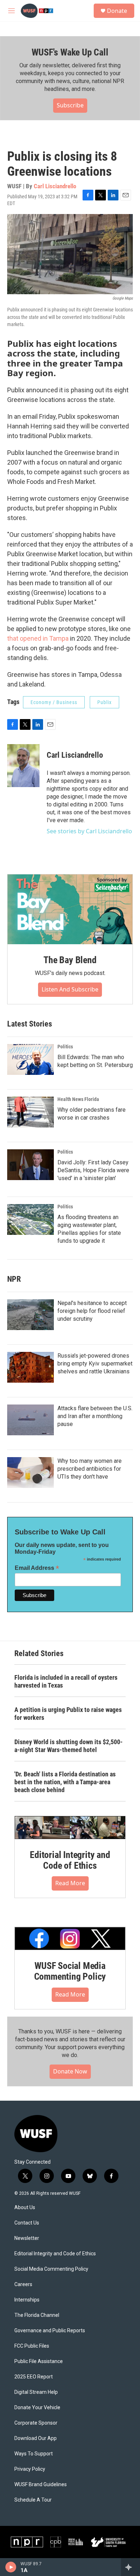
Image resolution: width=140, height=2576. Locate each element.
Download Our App (36, 2438)
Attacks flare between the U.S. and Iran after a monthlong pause (95, 1416)
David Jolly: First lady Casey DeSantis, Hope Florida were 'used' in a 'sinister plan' (93, 1170)
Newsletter (27, 2238)
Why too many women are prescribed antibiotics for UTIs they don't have (90, 1469)
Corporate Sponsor (36, 2423)
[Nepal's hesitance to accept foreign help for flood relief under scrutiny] (31, 1315)
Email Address (37, 1568)
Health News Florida (78, 1099)
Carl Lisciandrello (55, 186)
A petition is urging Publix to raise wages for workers (68, 1714)
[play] (11, 2567)
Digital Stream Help (36, 2392)
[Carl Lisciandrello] (23, 766)
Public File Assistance (39, 2361)
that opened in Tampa (38, 638)
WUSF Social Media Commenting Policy (70, 1971)
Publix (104, 702)
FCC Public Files (32, 2346)
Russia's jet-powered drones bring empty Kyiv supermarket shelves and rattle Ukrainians (95, 1364)
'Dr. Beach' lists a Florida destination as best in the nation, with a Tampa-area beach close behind (65, 1782)
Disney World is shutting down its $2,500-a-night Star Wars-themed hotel (69, 1746)
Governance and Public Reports (50, 2331)
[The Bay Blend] (70, 909)
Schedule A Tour (33, 2500)
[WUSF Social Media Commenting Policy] (70, 1939)
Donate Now (70, 2071)
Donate (117, 11)
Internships (27, 2300)
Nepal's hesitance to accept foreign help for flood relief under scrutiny (92, 1311)
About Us (25, 2208)
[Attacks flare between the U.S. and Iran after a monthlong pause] (31, 1420)
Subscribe (70, 105)
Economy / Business (54, 702)
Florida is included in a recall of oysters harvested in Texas (66, 1681)
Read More (70, 1883)
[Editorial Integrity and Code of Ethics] (70, 1828)
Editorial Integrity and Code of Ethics (70, 1860)
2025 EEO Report (34, 2377)
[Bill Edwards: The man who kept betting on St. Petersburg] (31, 1059)
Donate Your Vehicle (37, 2408)
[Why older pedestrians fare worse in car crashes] (31, 1112)
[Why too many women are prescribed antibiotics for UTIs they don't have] (31, 1473)
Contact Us (27, 2223)
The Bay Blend (70, 960)
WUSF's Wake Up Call (70, 52)
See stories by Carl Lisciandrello (89, 831)
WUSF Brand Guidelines (41, 2485)
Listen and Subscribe (70, 989)
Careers (23, 2284)
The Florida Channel (37, 2315)
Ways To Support (34, 2454)
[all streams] (130, 2567)
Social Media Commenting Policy (51, 2269)
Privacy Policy (30, 2469)
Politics (65, 1047)
